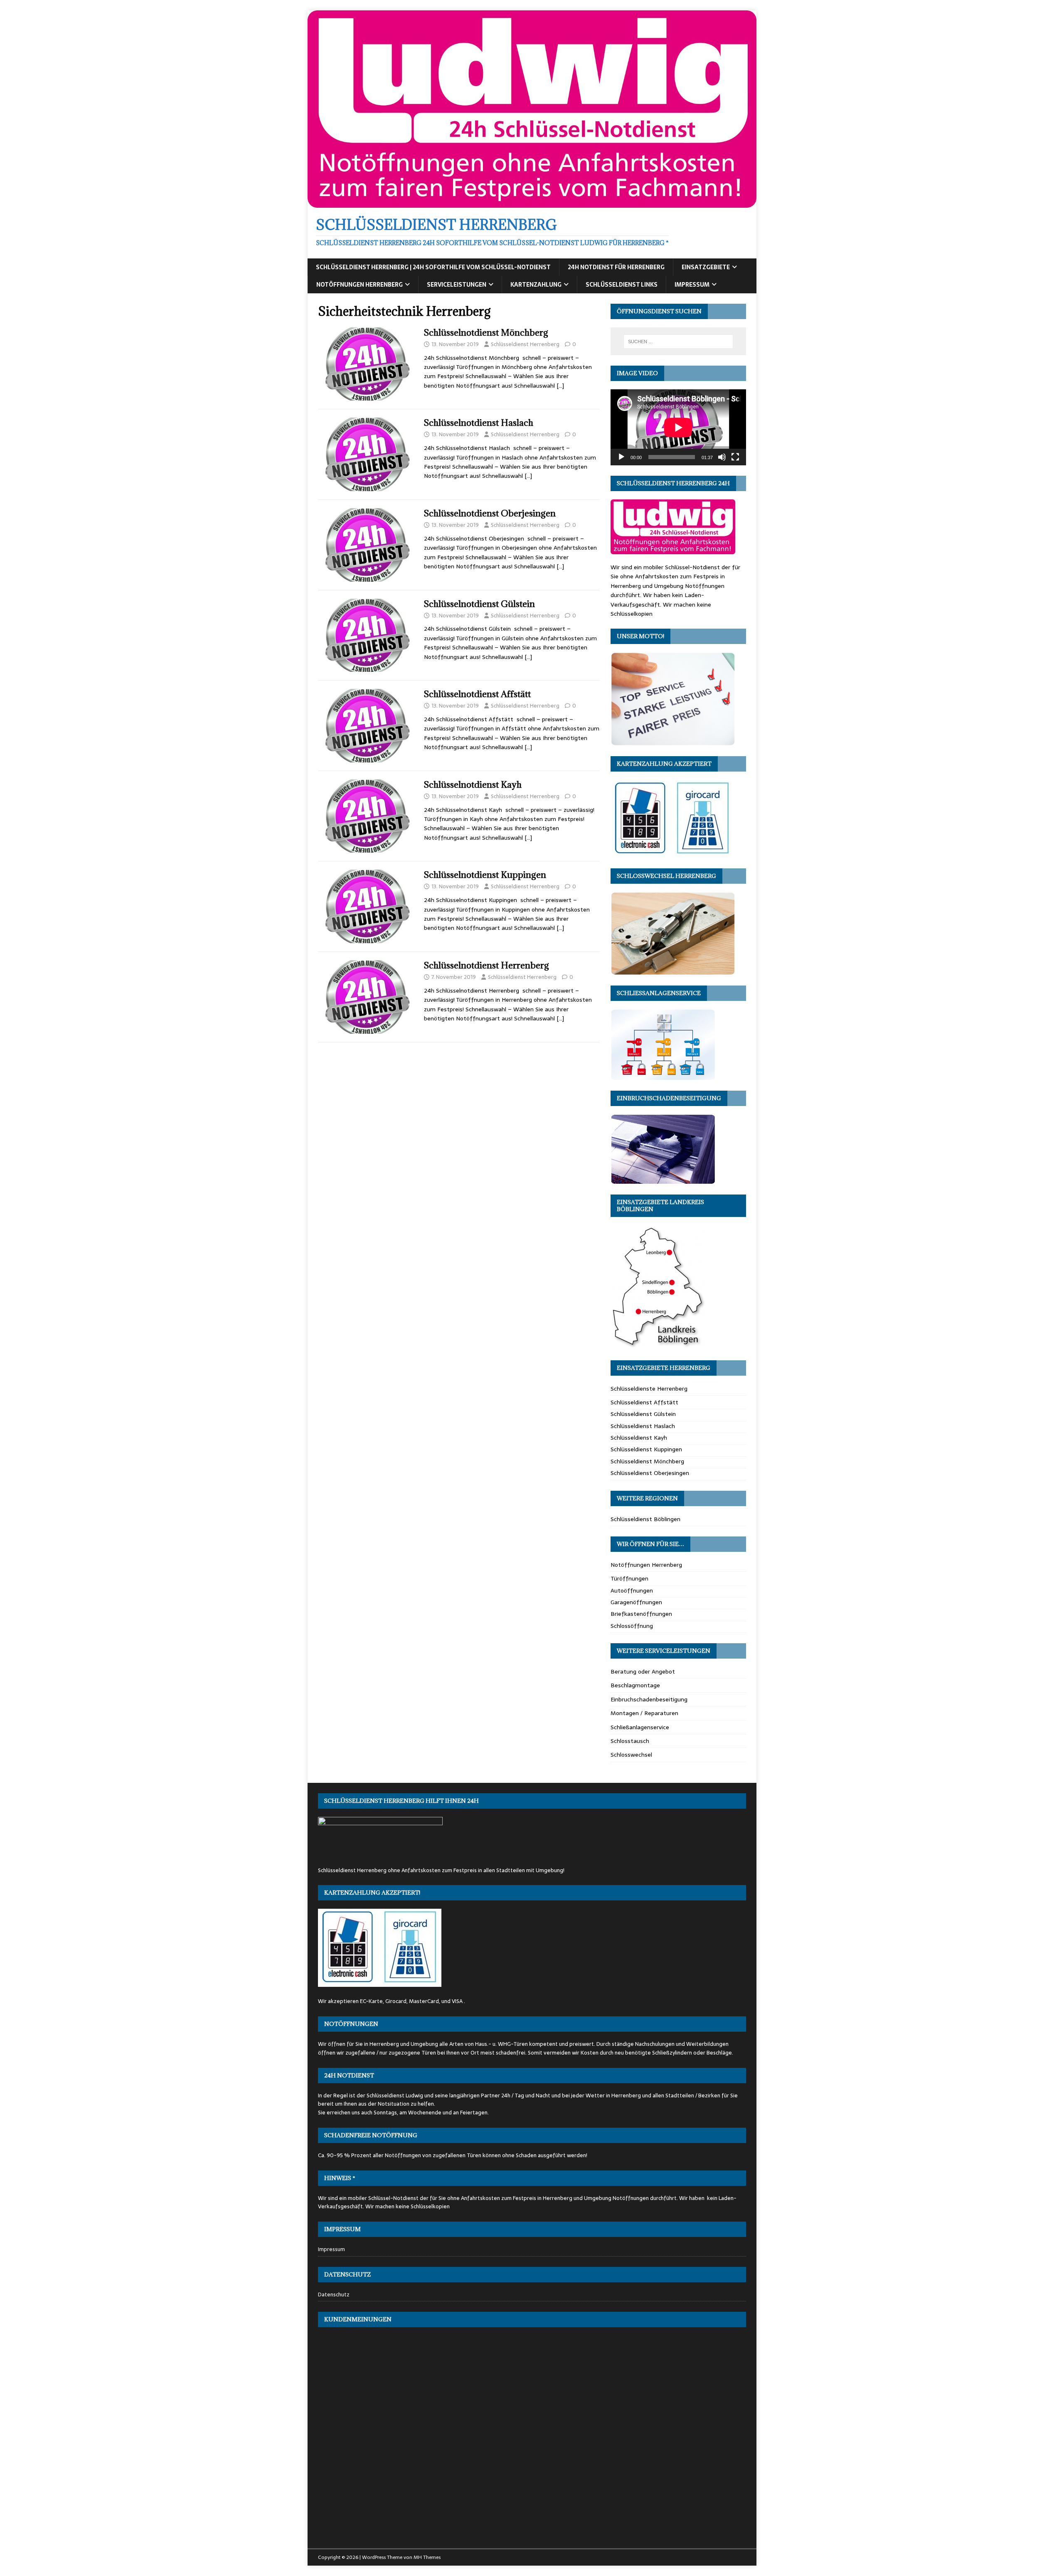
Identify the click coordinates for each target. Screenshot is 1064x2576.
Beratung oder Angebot (643, 1671)
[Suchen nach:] (678, 342)
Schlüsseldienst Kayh (639, 1438)
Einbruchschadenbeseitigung (649, 1699)
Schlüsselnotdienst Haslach (479, 423)
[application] (678, 427)
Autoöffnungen (632, 1590)
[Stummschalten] (722, 457)
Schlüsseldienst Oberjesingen (650, 1473)
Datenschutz (334, 2295)
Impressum (692, 285)
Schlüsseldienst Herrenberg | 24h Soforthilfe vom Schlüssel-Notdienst (433, 267)
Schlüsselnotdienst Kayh (473, 785)
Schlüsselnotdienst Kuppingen (485, 875)
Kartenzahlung (536, 285)
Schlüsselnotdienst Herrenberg (486, 965)
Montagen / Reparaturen (644, 1713)
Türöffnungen (629, 1578)
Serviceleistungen (457, 285)
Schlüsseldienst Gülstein (643, 1414)
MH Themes (427, 2557)
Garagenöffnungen (636, 1602)
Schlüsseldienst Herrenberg (525, 344)
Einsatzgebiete (706, 267)
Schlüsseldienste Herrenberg (649, 1389)
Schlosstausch (630, 1741)
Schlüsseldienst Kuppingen (646, 1449)
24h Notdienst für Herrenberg (616, 267)
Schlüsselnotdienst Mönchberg (486, 333)
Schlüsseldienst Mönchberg (647, 1461)
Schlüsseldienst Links (622, 285)
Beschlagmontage (635, 1685)
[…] (560, 386)
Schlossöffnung (632, 1626)
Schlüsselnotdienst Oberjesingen (490, 513)
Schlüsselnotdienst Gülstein (479, 604)
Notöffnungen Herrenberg (360, 285)
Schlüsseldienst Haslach (643, 1426)
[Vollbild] (735, 457)
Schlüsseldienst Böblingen (645, 1519)
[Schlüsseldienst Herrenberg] (532, 203)
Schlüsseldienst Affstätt (644, 1402)
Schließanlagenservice (640, 1727)
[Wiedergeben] (621, 457)
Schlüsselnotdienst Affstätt (477, 694)
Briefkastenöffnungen (641, 1614)
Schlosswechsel (631, 1755)
